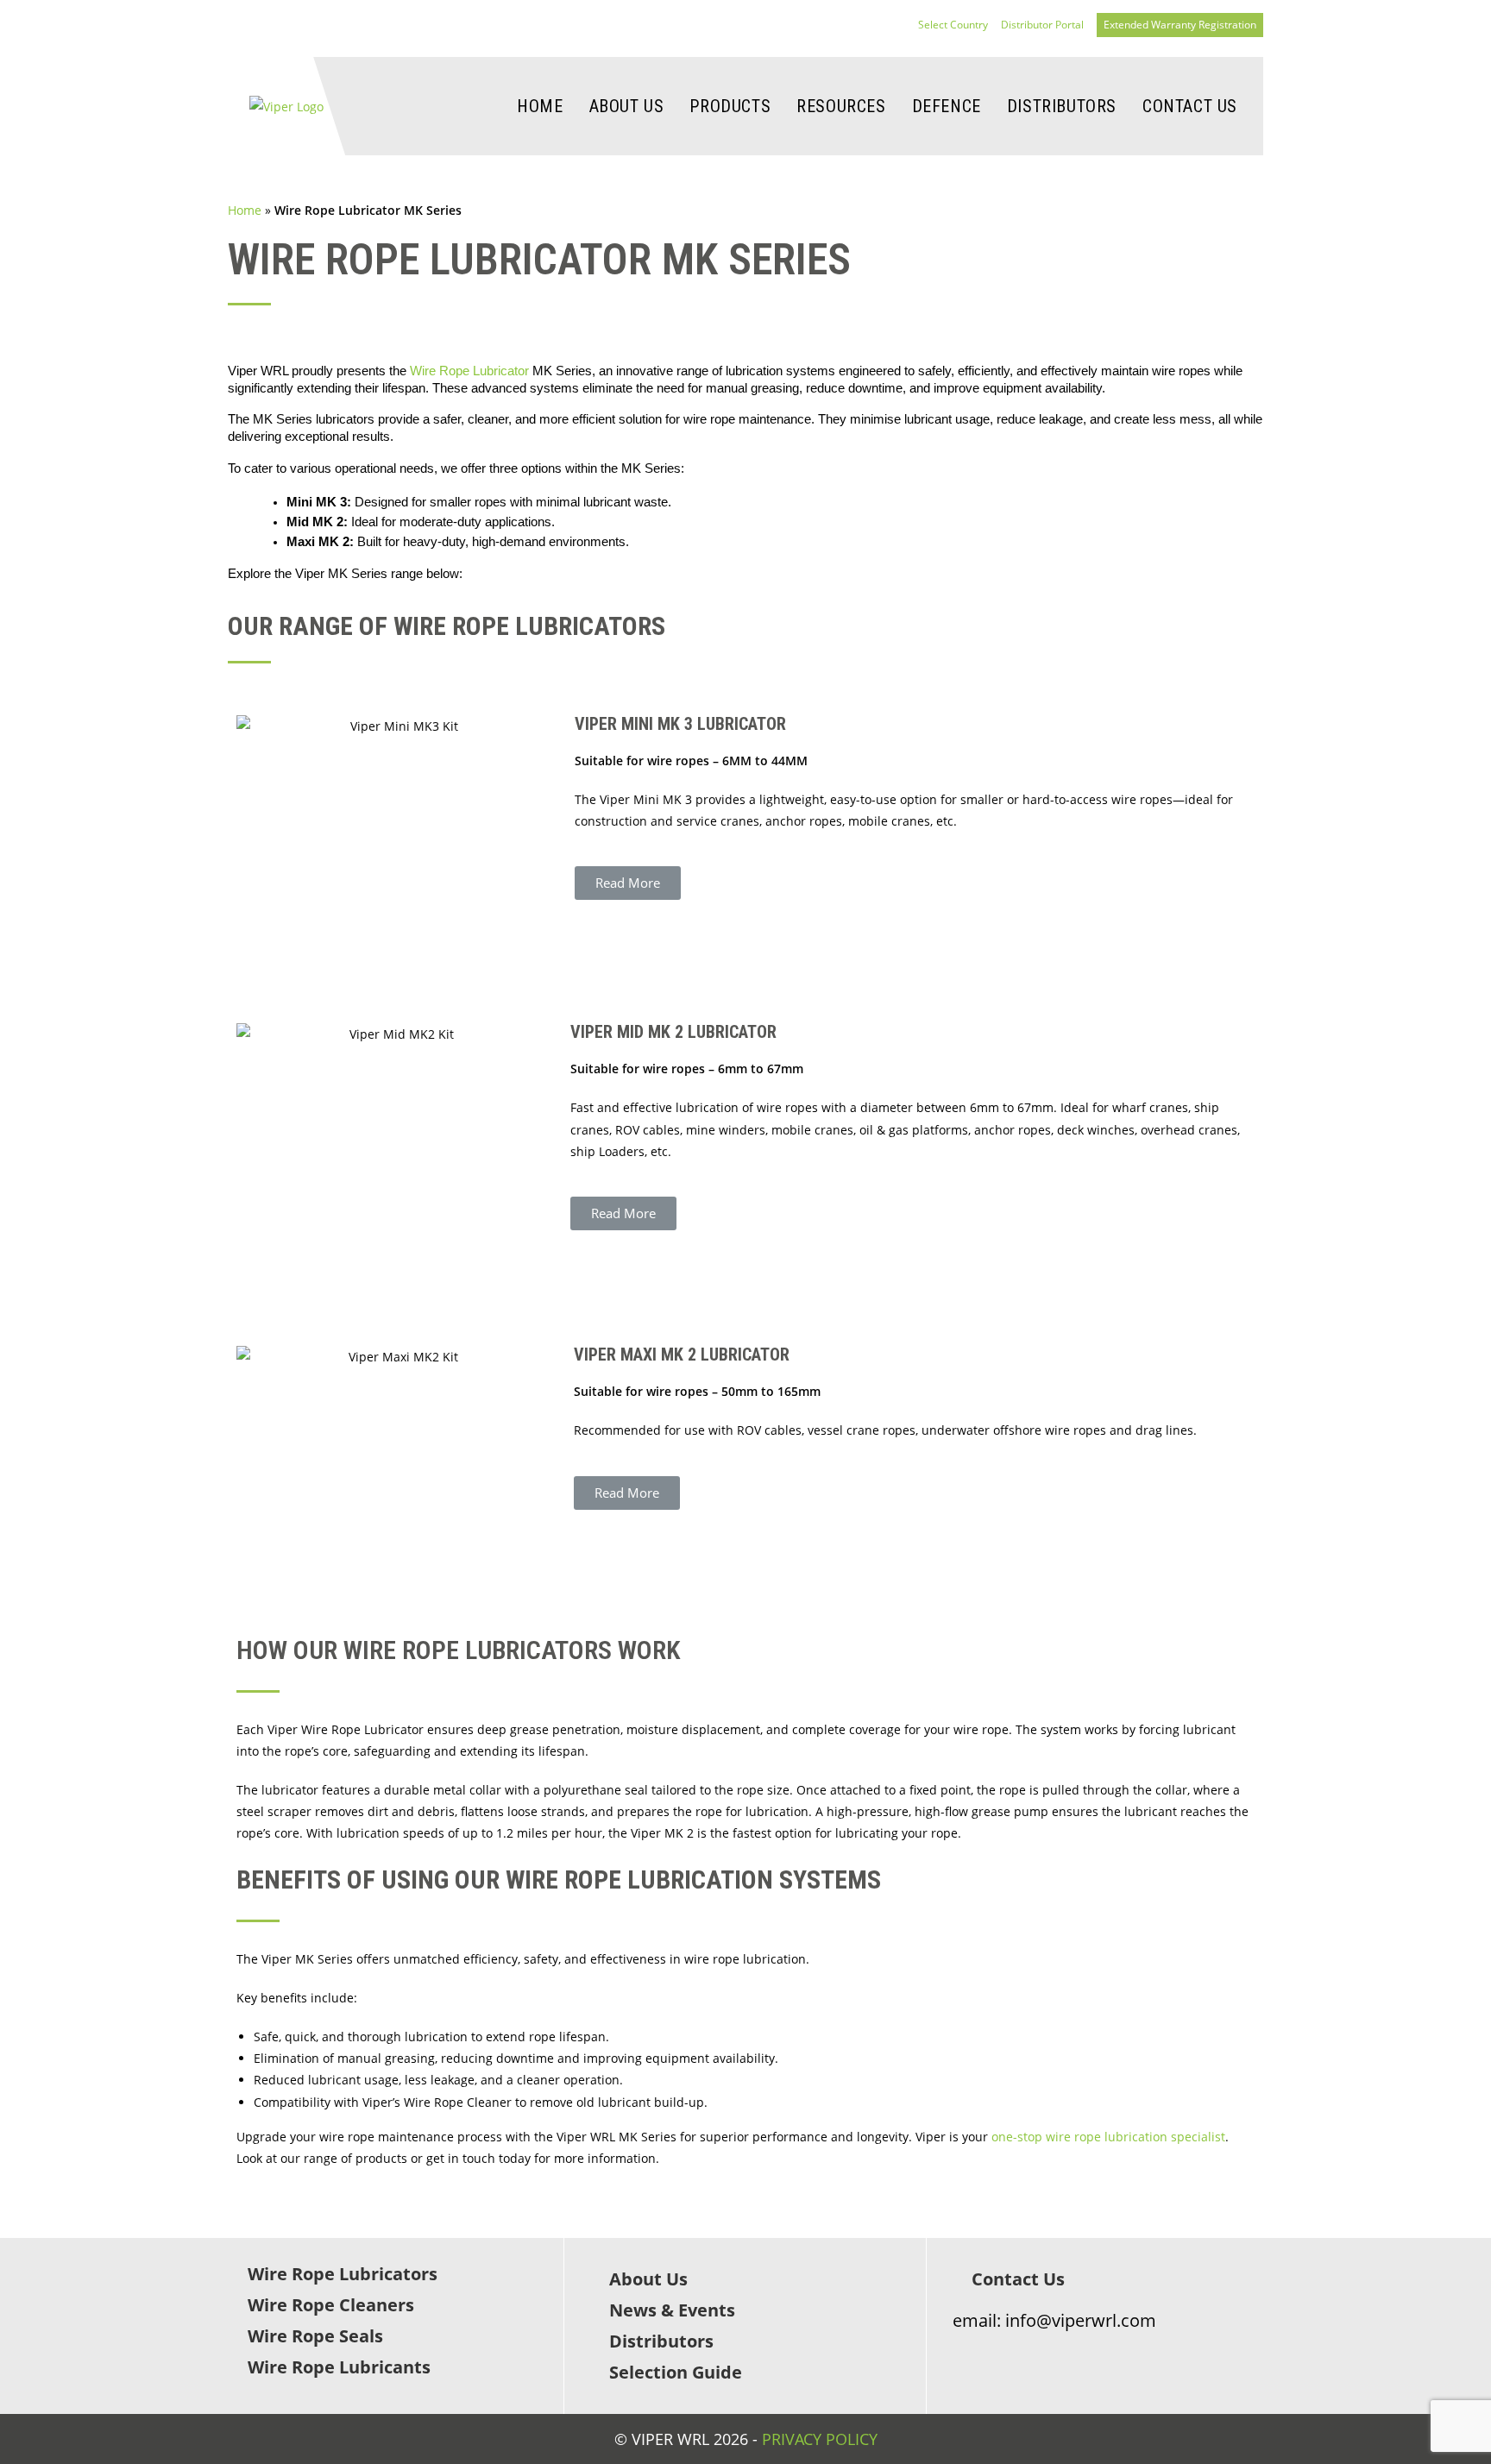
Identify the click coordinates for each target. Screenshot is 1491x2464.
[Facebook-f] (961, 2355)
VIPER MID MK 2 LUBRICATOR (673, 1032)
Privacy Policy (820, 2439)
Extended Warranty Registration (1180, 25)
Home (245, 210)
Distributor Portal (1042, 25)
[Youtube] (1028, 2355)
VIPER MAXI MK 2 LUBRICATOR (682, 1355)
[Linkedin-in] (994, 2355)
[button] (628, 883)
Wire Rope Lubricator (469, 371)
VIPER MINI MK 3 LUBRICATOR (680, 724)
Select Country (953, 25)
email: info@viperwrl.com (1054, 2320)
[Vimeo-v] (1062, 2355)
